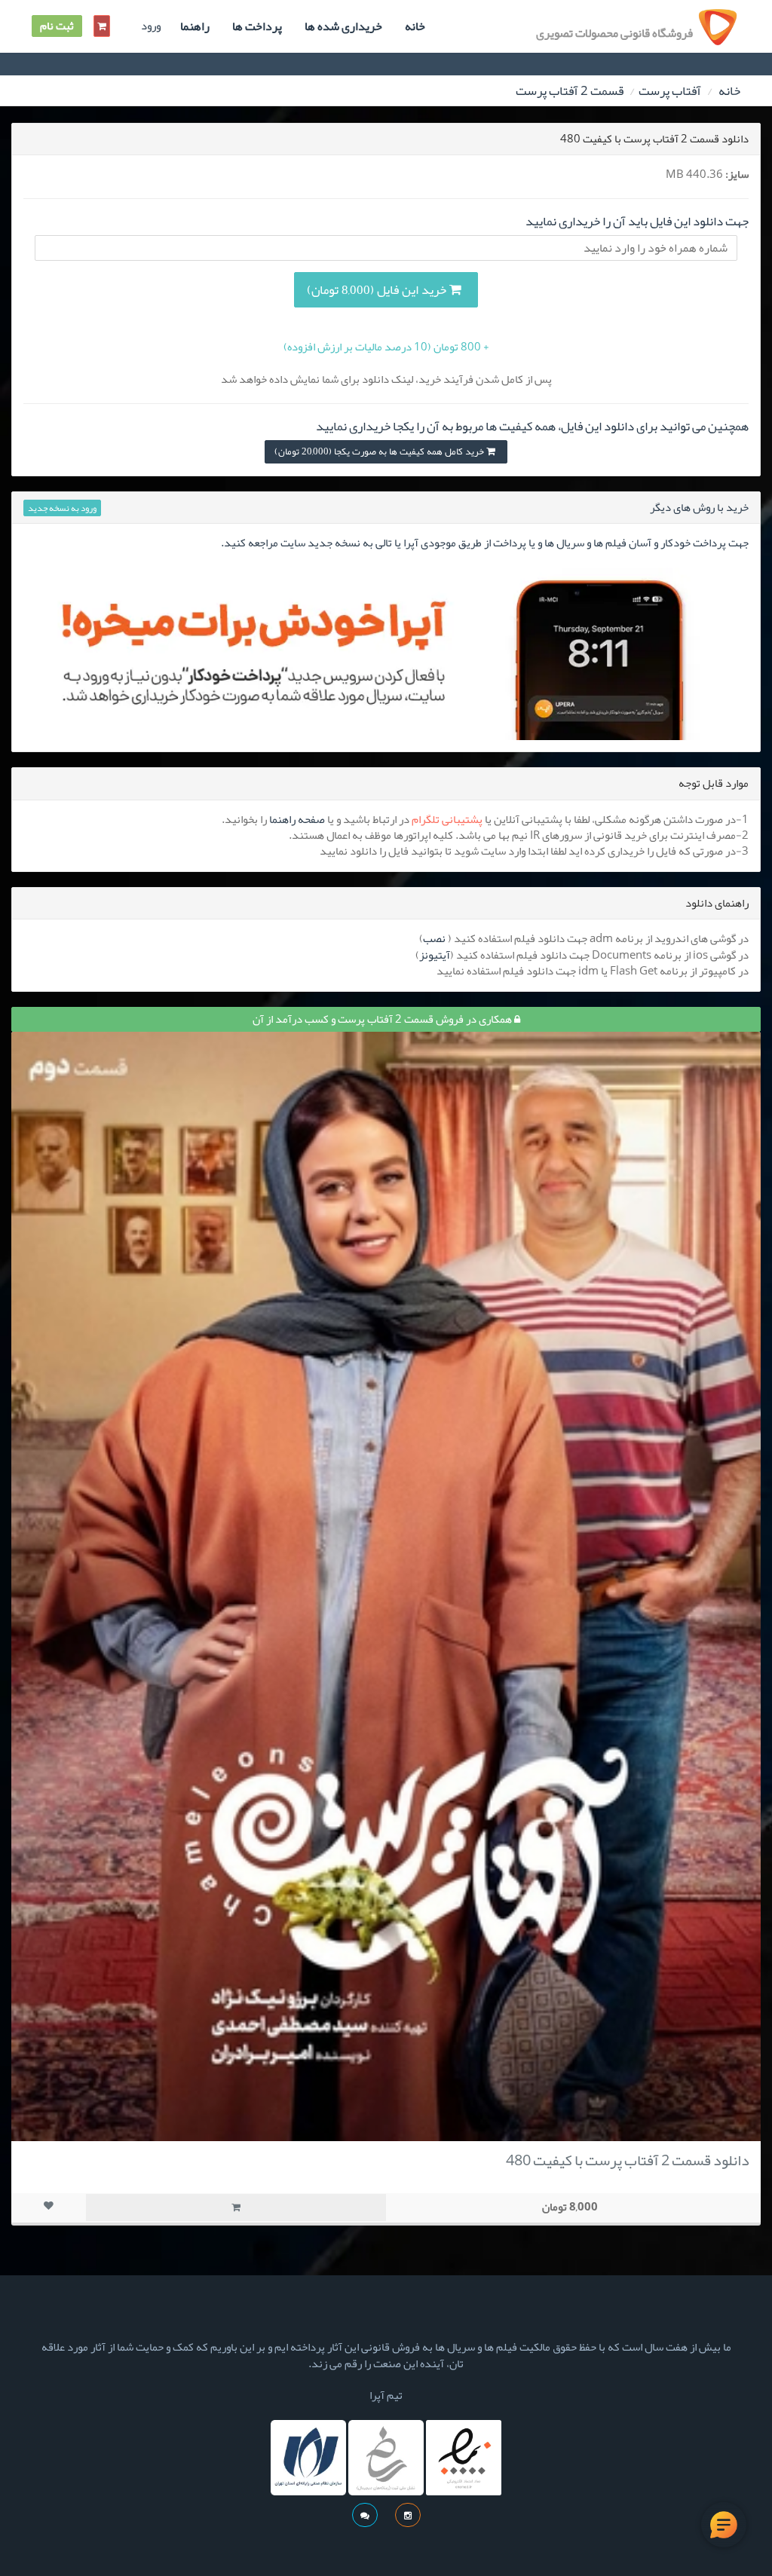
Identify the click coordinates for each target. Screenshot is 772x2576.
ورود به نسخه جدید (62, 508)
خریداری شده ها (343, 26)
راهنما (195, 26)
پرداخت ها (257, 26)
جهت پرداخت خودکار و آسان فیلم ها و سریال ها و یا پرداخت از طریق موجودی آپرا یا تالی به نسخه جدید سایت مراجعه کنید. (485, 543)
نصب (434, 938)
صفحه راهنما (297, 819)
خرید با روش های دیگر (699, 507)
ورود (151, 26)
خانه (415, 26)
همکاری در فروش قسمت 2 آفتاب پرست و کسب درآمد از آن (383, 1019)
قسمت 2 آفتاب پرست (570, 90)
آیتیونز (435, 955)
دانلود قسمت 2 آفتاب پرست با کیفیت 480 (628, 2160)
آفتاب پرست (670, 90)
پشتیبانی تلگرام (447, 819)
